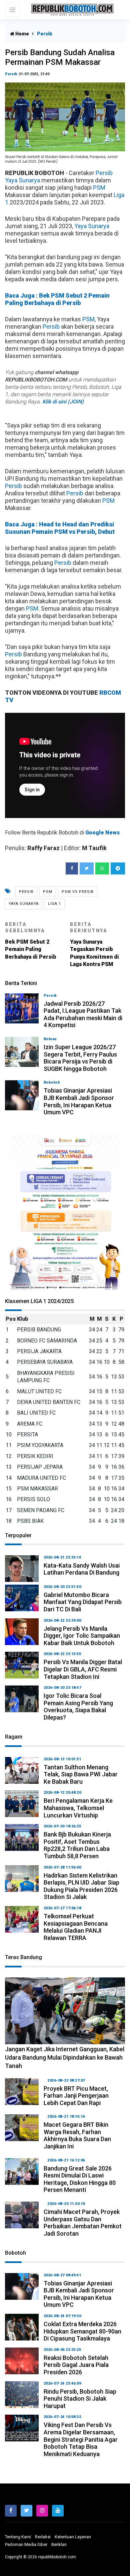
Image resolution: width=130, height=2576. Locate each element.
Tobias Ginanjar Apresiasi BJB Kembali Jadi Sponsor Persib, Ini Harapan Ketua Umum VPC (79, 1101)
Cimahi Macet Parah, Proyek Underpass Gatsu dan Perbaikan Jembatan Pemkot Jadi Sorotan (83, 2223)
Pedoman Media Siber (26, 2544)
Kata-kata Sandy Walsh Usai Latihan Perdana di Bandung (82, 1569)
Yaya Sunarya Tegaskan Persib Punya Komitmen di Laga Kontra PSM (94, 944)
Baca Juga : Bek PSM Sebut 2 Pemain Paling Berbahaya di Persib (57, 299)
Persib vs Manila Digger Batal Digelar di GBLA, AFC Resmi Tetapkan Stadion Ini (83, 1669)
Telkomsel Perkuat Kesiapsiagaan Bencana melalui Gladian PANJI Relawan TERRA (76, 1927)
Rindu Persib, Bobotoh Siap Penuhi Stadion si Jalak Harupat (80, 2399)
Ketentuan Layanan (73, 2537)
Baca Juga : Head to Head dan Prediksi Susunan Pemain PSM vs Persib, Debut (60, 528)
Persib (11, 74)
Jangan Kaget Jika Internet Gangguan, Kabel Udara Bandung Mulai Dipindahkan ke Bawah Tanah (65, 2057)
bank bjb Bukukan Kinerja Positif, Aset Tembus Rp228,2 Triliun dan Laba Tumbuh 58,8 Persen (77, 1845)
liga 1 (54, 904)
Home (22, 34)
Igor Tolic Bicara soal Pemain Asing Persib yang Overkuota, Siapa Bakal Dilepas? (78, 1707)
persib (26, 892)
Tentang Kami (18, 2537)
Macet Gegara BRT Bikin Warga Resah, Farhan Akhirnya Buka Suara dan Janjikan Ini (77, 2135)
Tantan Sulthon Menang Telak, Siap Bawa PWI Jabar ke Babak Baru (81, 1774)
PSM (99, 188)
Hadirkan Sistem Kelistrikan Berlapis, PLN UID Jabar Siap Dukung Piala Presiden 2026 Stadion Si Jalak (81, 1886)
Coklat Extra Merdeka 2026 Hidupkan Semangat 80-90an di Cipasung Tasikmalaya (82, 2331)
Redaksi (43, 2537)
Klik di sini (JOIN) (63, 402)
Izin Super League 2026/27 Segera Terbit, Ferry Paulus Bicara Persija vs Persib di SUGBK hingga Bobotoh (80, 1058)
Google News (102, 833)
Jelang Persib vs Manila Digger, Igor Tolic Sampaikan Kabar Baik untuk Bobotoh (82, 1636)
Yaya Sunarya (22, 180)
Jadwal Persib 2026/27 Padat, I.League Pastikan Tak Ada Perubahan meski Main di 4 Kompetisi (83, 1014)
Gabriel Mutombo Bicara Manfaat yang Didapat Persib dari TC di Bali (83, 1602)
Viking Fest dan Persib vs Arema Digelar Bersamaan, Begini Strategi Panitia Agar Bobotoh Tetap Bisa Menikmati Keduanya (81, 2439)
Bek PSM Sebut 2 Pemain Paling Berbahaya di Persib (31, 941)
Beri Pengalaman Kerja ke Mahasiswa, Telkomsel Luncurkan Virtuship (78, 1808)
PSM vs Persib (78, 892)
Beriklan (59, 2544)
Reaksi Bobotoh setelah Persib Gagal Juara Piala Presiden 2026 (76, 2365)
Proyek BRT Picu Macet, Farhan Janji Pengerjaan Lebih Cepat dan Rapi (76, 2096)
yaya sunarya (24, 904)
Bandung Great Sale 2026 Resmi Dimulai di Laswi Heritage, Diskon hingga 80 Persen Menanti (80, 2179)
